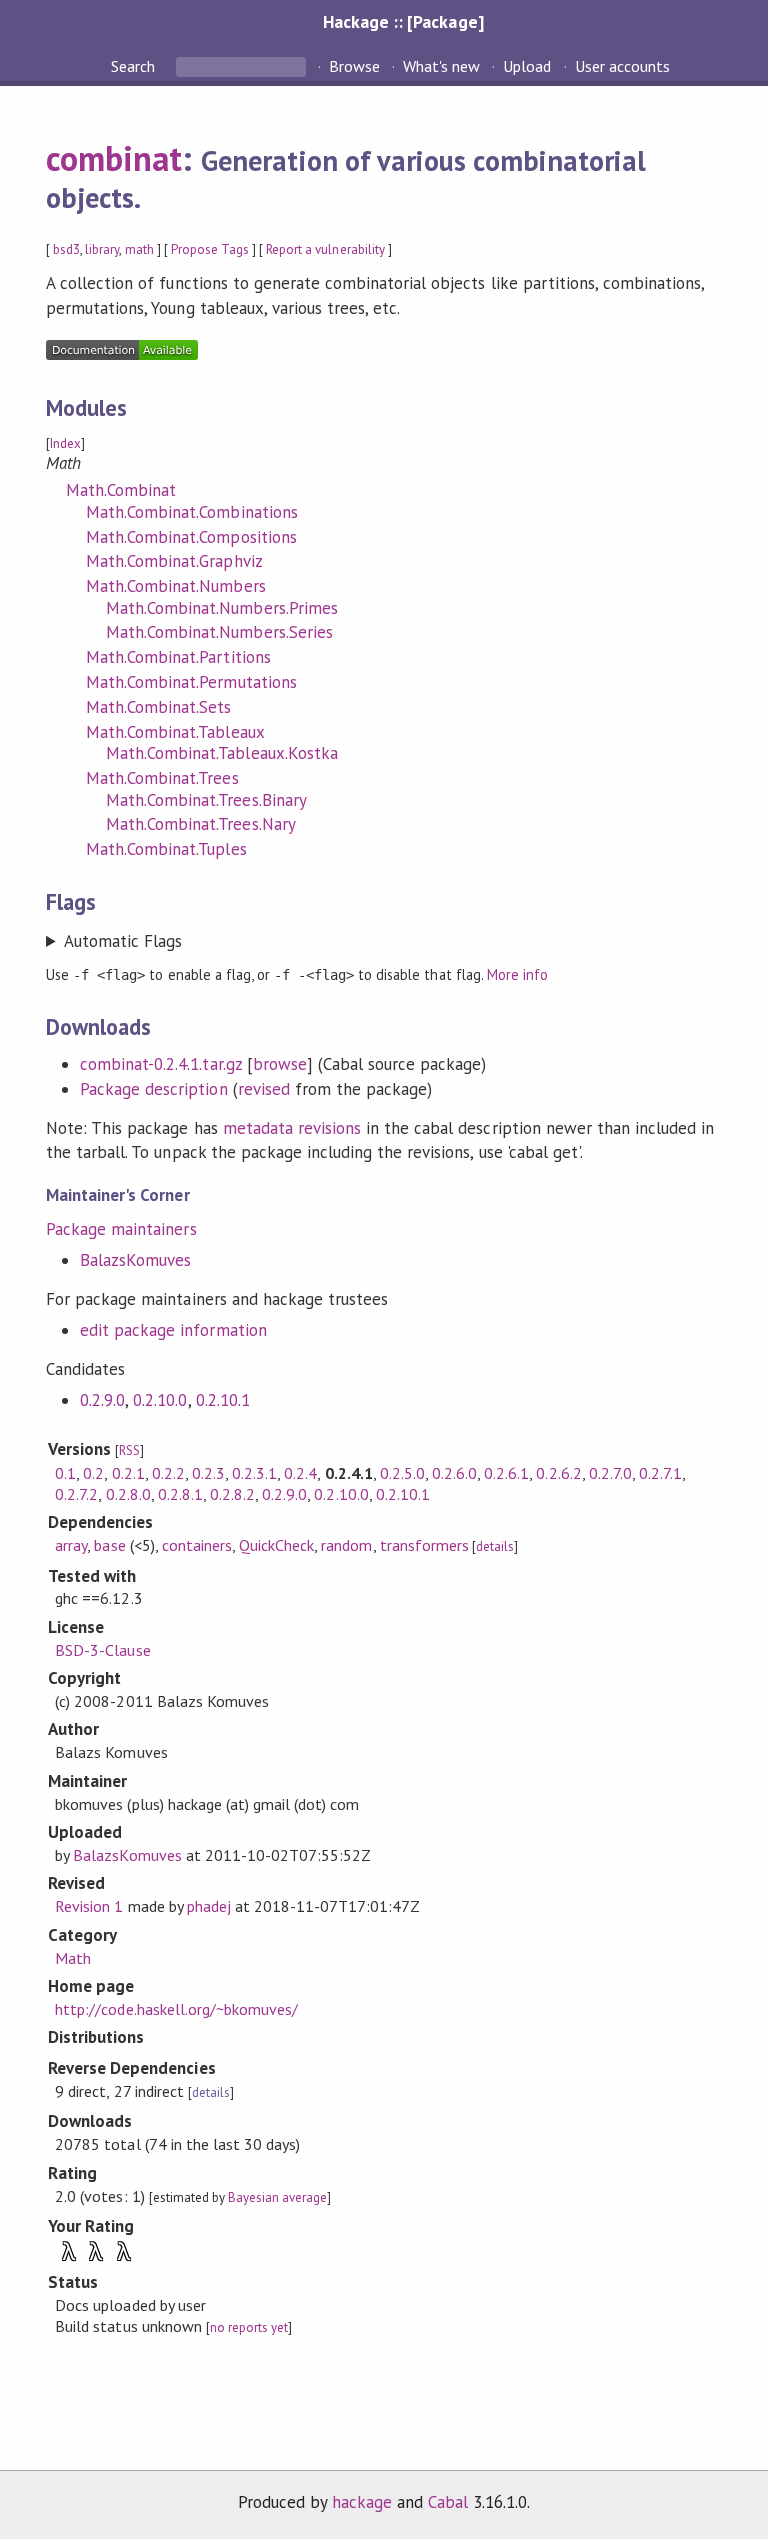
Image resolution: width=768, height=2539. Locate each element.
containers (197, 1545)
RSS (129, 1450)
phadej (209, 1906)
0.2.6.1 (506, 1473)
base (109, 1545)
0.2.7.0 (610, 1473)
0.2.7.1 (660, 1473)
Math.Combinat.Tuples (166, 849)
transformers (424, 1545)
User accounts (622, 66)
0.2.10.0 (160, 1400)
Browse (354, 66)
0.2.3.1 (254, 1473)
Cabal (448, 2502)
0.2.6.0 (454, 1473)
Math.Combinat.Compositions (191, 537)
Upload (527, 66)
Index (65, 443)
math (139, 249)
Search (135, 66)
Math (73, 1958)
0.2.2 (168, 1473)
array (71, 1545)
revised (264, 1089)
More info (517, 974)
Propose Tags (210, 249)
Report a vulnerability (325, 249)
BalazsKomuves (135, 1260)
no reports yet (249, 2327)
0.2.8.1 (180, 1494)
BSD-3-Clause (102, 1650)
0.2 (93, 1473)
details (495, 1546)
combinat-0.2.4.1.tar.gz (161, 1064)
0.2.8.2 (232, 1494)
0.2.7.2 (76, 1494)
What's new (441, 66)
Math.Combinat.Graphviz (174, 561)
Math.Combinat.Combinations (192, 512)
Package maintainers (121, 1229)
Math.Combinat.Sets (158, 707)
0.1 (65, 1473)
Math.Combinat (121, 490)
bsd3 (66, 249)
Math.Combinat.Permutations (191, 682)
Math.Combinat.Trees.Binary (206, 800)
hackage (362, 2502)
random (346, 1545)
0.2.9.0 (102, 1400)
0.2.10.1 (223, 1400)
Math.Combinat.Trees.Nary (201, 824)
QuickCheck (276, 1545)
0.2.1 (128, 1473)
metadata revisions (292, 1128)
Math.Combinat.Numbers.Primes (222, 608)
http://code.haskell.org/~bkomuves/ (176, 2009)
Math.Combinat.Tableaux (175, 732)
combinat (114, 158)
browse (280, 1064)
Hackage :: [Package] (403, 21)
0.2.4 (300, 1473)
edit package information (173, 1330)
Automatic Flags (123, 941)
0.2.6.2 (558, 1473)
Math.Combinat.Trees (162, 778)
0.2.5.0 (402, 1473)
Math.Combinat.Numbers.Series (219, 632)
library (102, 249)
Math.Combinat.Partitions (178, 657)
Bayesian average (277, 2197)
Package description (153, 1089)
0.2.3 (208, 1473)
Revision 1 (89, 1906)
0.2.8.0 (128, 1494)
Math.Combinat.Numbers (176, 586)
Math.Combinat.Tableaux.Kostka (222, 753)
